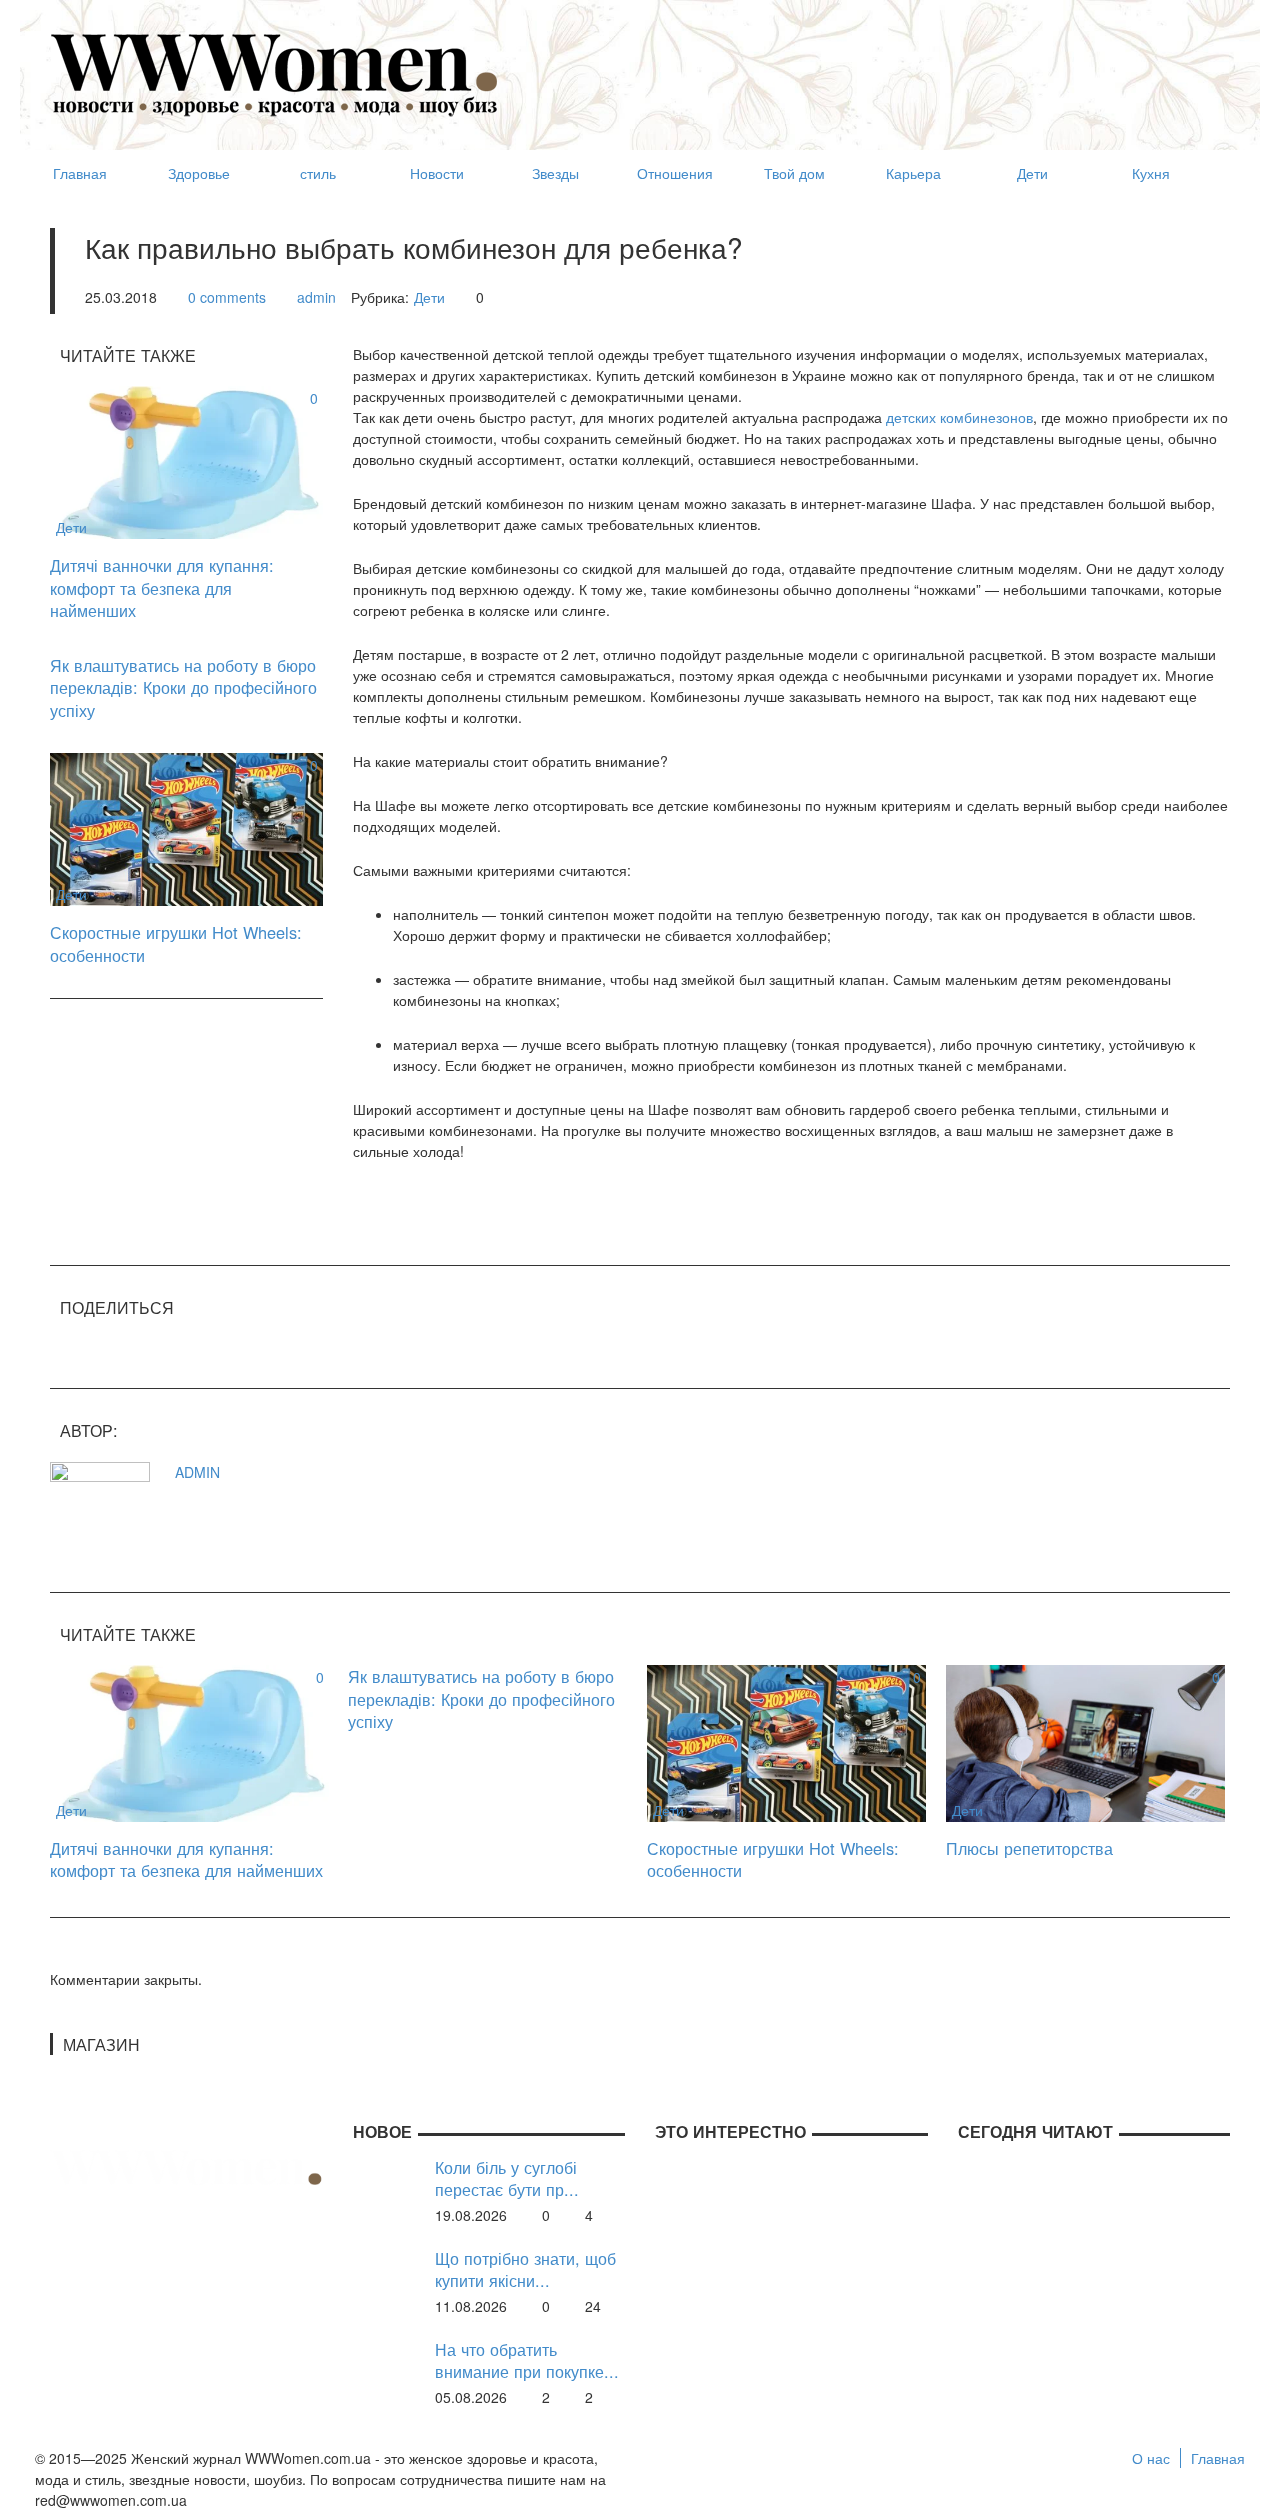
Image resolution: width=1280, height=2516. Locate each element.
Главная (1218, 2458)
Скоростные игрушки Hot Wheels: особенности (176, 943)
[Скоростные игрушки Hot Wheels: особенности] (186, 828)
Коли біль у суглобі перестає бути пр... (507, 2178)
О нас (1151, 2458)
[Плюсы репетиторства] (1085, 1741)
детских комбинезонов (959, 417)
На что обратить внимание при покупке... (527, 2360)
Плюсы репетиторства (1029, 1848)
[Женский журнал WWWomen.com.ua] (275, 73)
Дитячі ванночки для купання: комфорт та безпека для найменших (162, 587)
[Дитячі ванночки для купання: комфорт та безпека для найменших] (186, 460)
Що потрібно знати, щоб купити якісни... (525, 2269)
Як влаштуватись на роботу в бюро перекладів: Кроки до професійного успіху (183, 687)
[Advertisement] (866, 66)
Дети (429, 297)
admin (316, 297)
